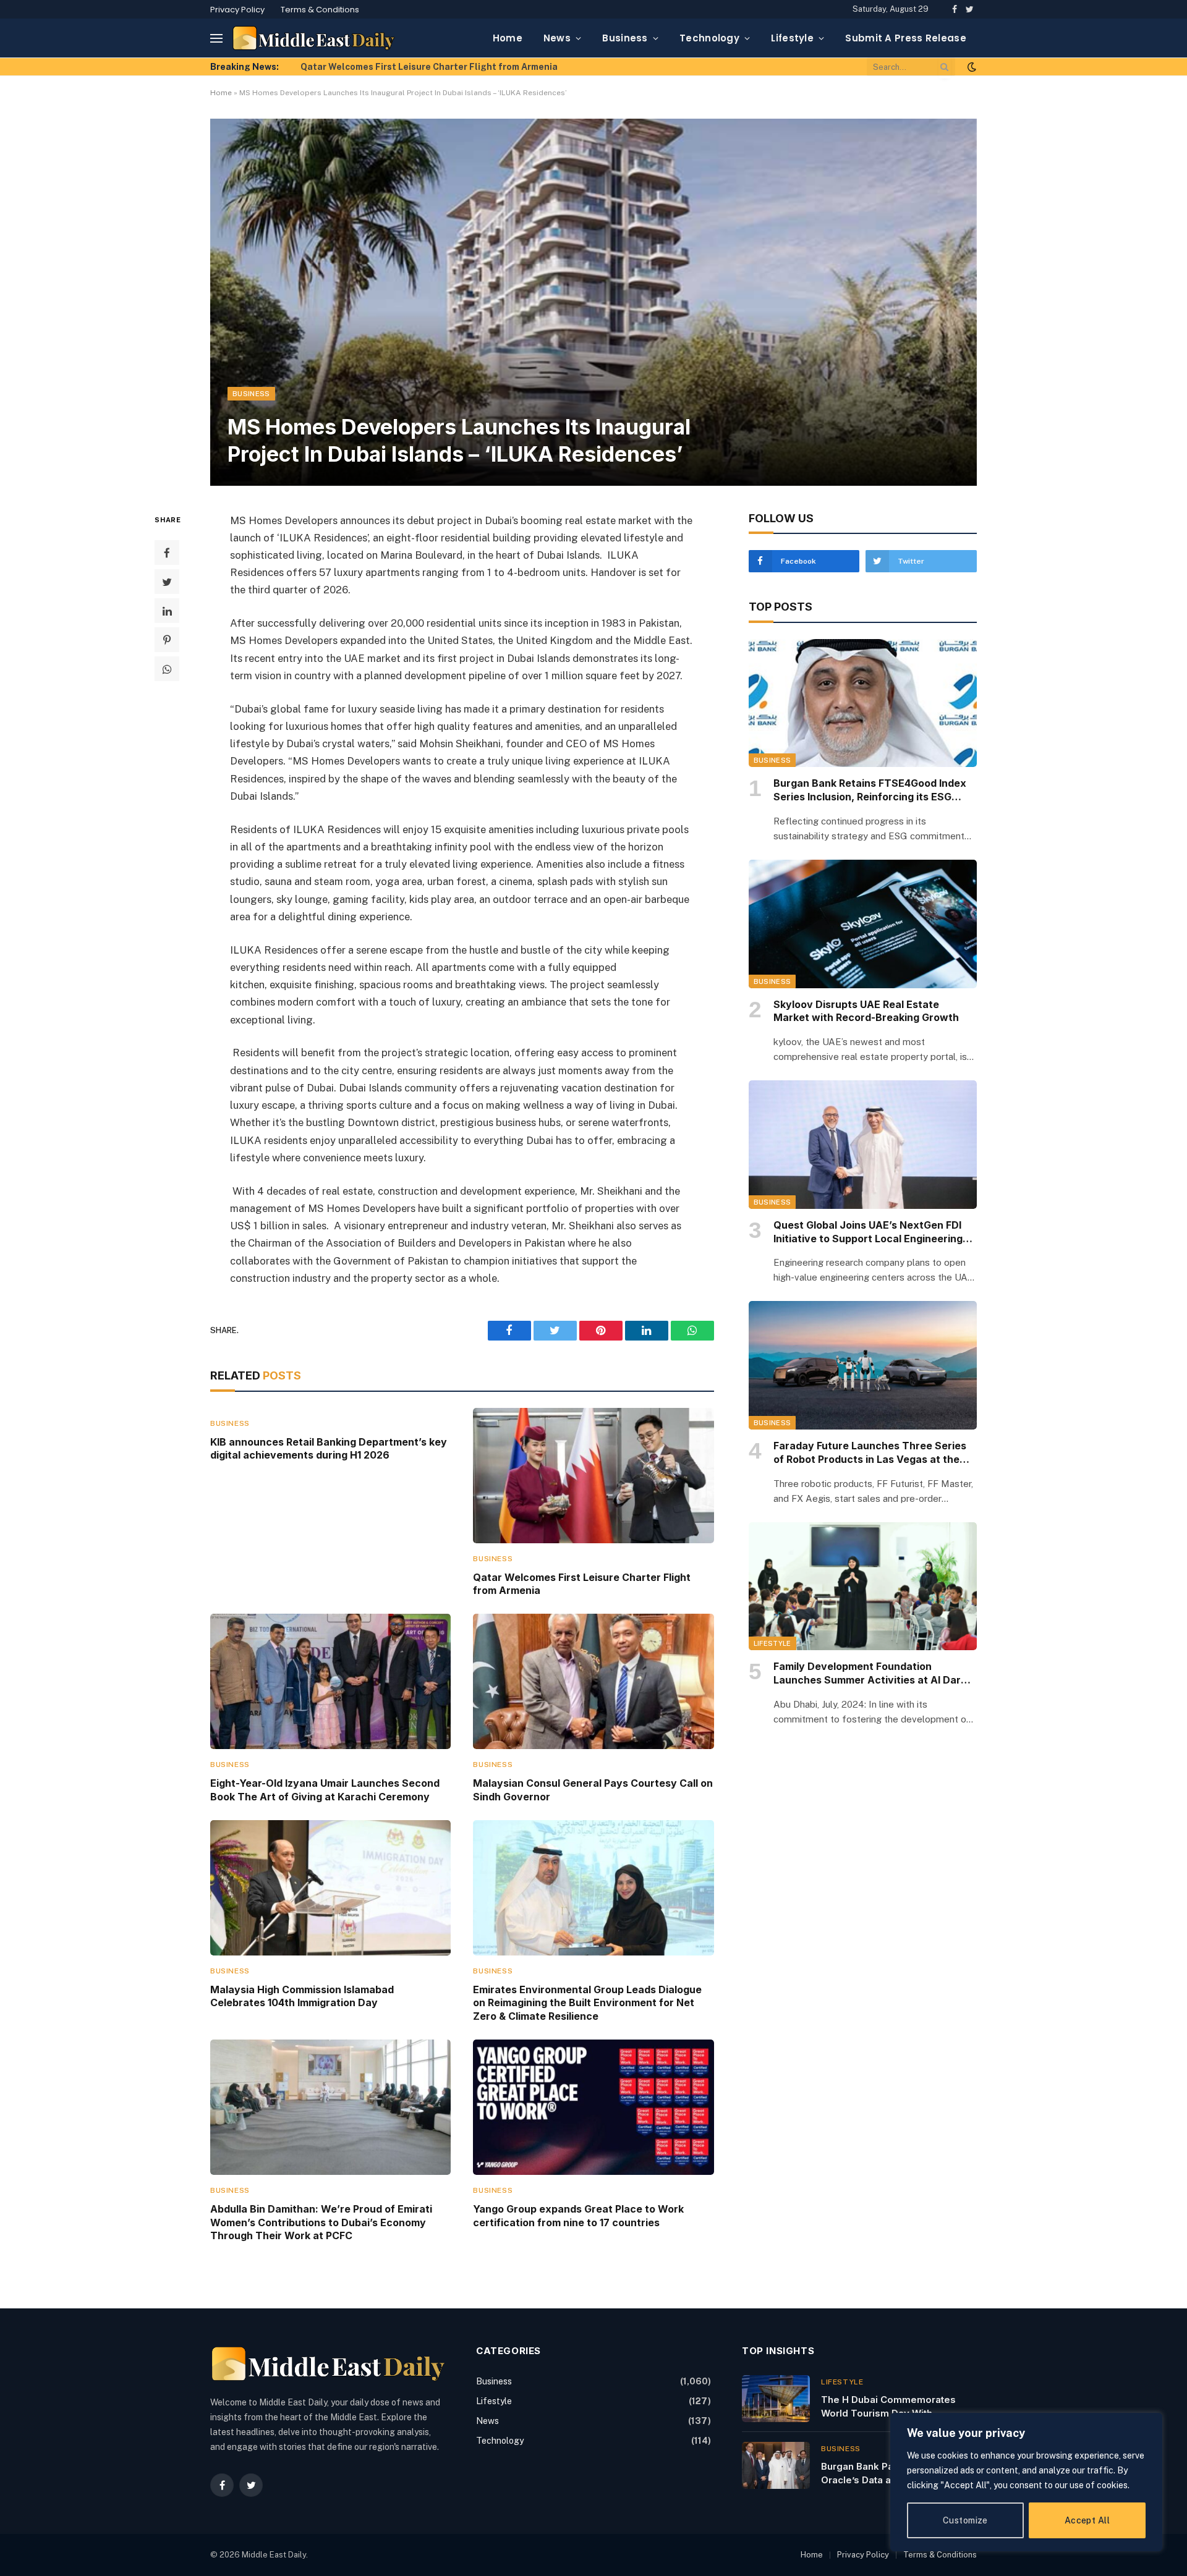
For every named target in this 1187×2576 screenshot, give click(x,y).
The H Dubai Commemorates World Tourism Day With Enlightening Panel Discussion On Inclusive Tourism (898, 2407)
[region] (1026, 2482)
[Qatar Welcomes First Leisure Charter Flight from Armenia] (593, 1476)
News (557, 38)
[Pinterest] (167, 640)
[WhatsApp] (167, 669)
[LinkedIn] (167, 611)
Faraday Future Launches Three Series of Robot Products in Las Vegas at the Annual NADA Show (870, 1453)
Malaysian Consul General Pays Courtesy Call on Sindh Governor (593, 1790)
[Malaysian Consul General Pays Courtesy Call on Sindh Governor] (593, 1681)
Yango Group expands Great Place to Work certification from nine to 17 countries (578, 2216)
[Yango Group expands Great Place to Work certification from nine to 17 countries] (593, 2107)
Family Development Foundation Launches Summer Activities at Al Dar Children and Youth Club (867, 1674)
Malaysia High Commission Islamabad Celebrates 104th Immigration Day (302, 1996)
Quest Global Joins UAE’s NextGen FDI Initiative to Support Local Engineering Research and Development (868, 1232)
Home (508, 38)
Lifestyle (792, 38)
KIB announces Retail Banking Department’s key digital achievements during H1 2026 (329, 1449)
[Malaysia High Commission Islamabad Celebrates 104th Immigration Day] (330, 1888)
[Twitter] (167, 582)
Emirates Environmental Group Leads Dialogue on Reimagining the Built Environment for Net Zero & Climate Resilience (587, 2003)
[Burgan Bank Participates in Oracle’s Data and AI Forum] (776, 2465)
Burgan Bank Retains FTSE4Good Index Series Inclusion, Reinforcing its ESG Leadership (870, 790)
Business (625, 38)
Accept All (1087, 2520)
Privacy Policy (237, 10)
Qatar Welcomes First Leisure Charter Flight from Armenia (582, 1584)
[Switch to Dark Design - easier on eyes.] (971, 67)
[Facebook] (167, 553)
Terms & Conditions (320, 10)
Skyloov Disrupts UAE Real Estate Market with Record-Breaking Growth (866, 1011)
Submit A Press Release (906, 38)
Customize (965, 2520)
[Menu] (216, 38)
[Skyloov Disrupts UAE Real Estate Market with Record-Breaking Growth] (863, 924)
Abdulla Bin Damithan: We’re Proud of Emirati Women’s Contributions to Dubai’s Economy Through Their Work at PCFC (321, 2222)
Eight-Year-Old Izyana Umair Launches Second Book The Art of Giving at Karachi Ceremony (440, 67)
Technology (709, 38)
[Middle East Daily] (314, 38)
